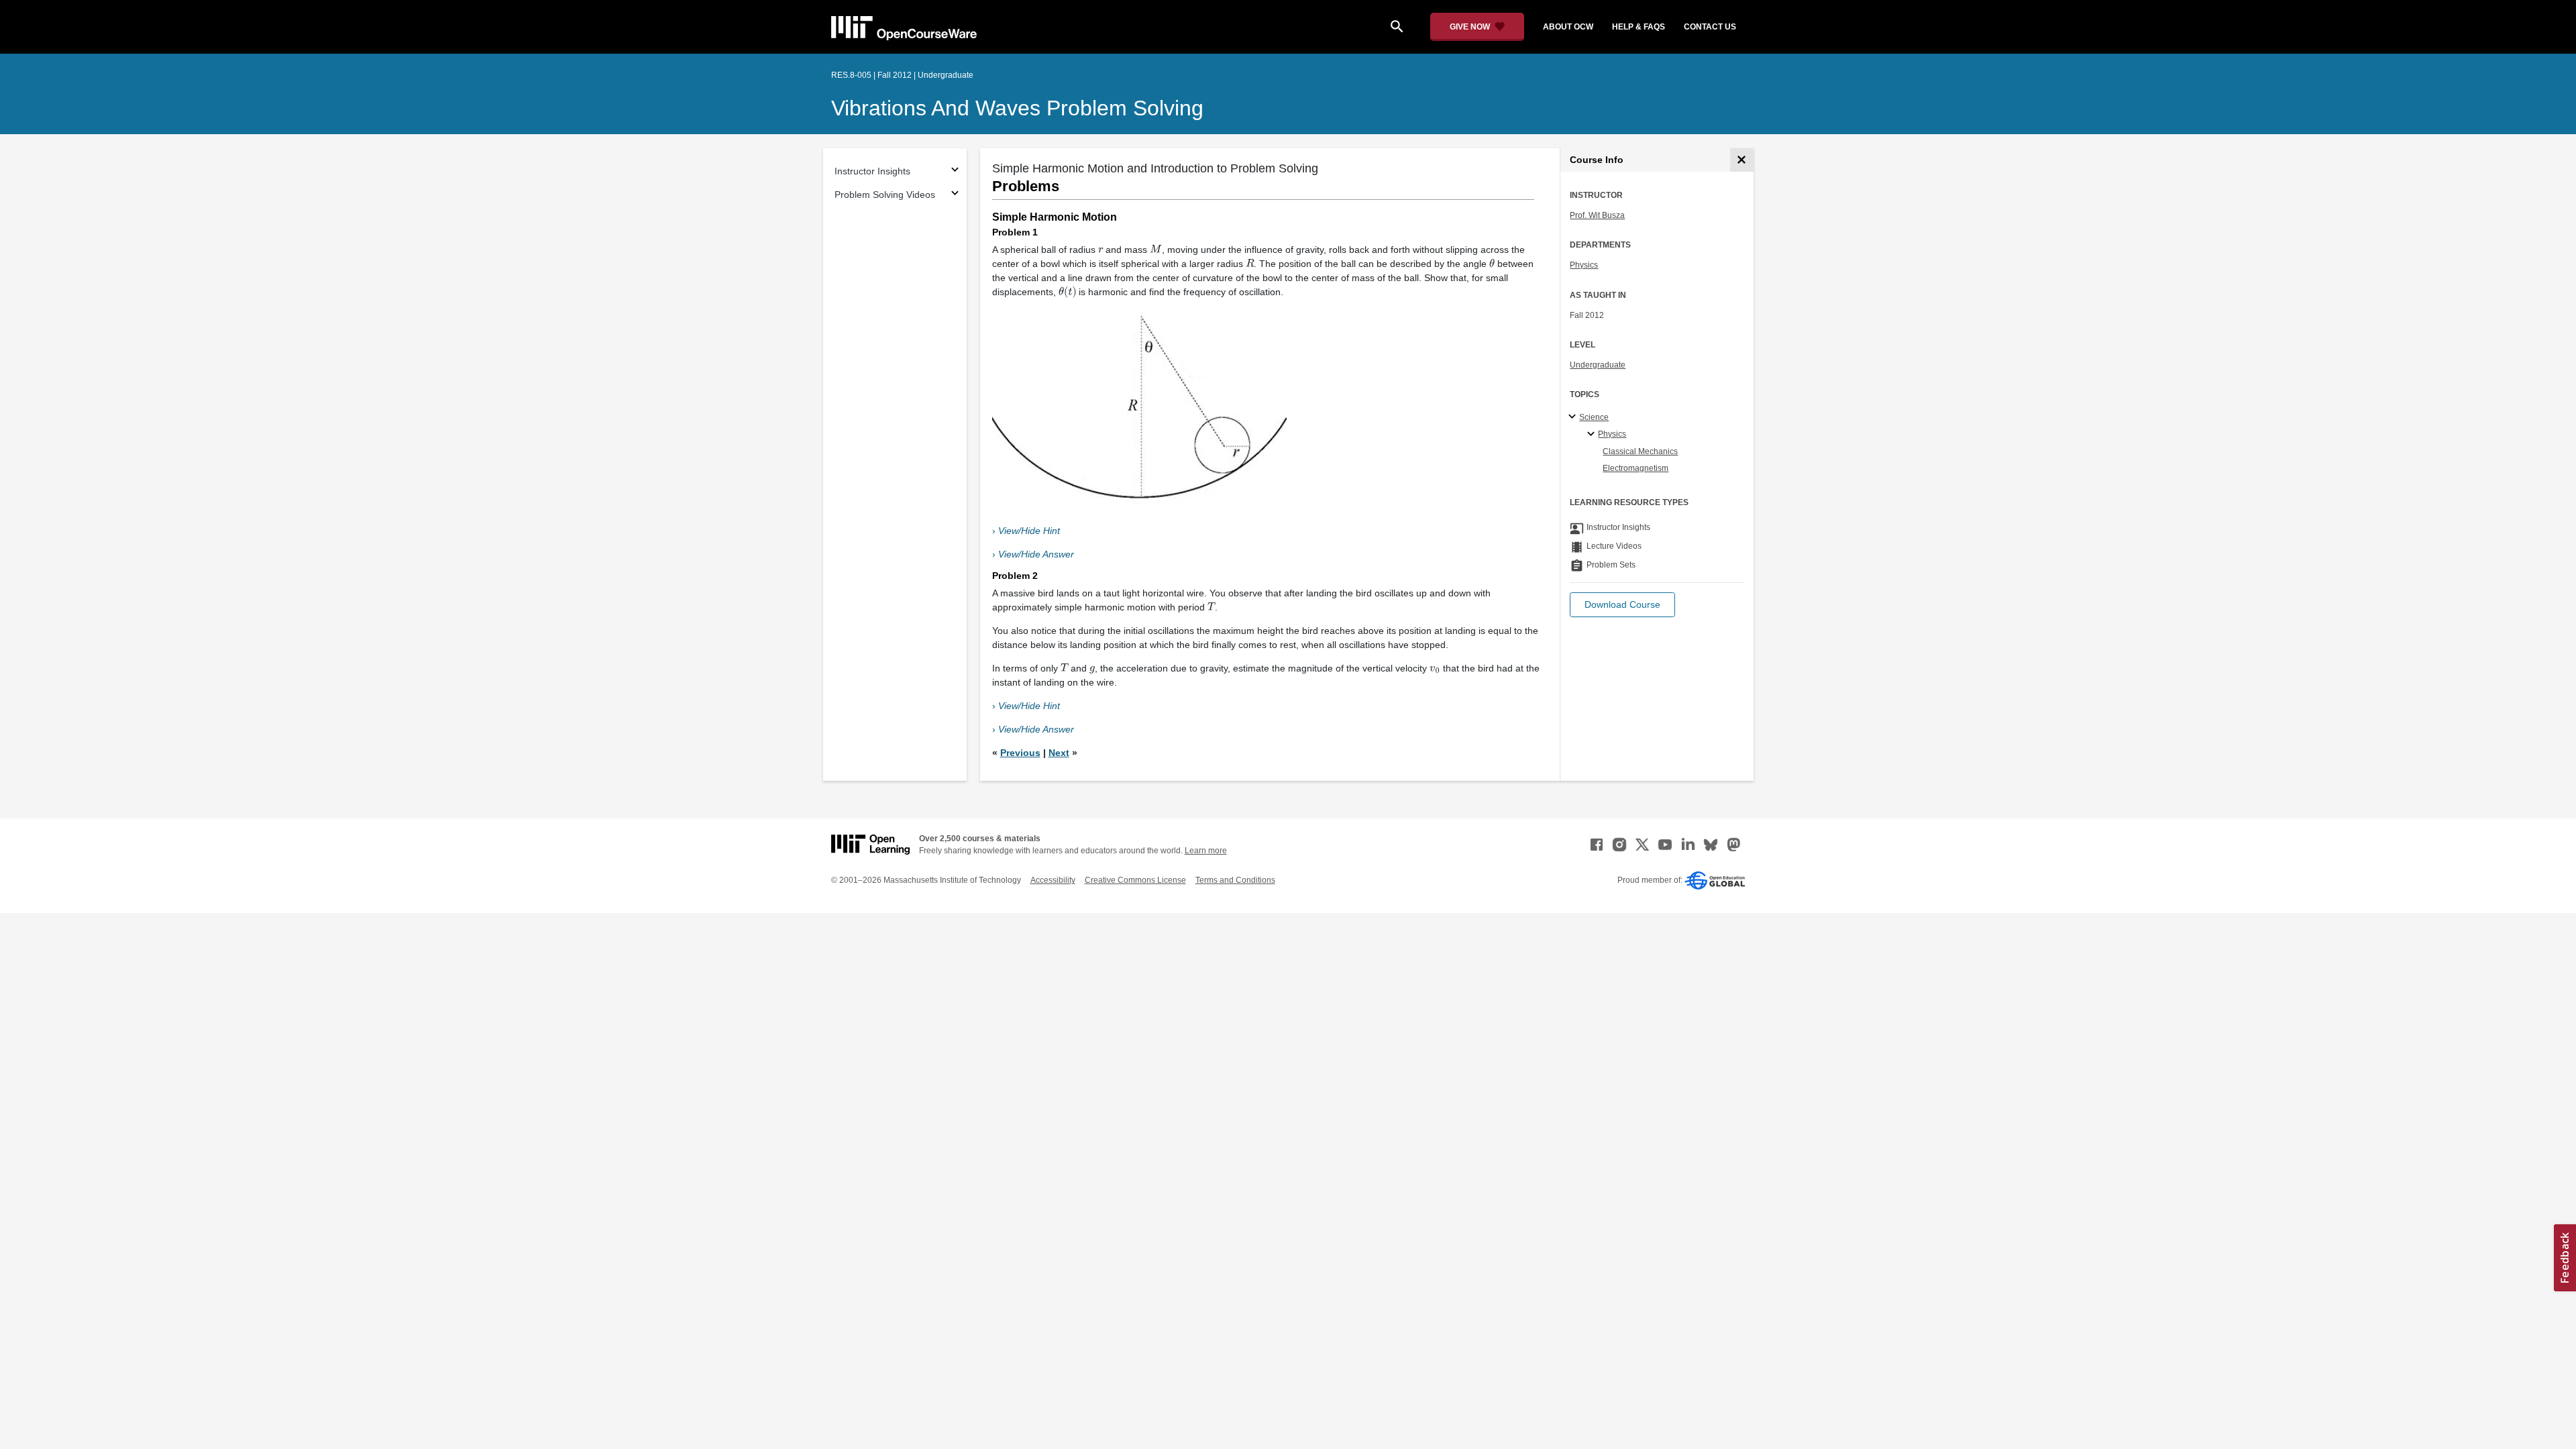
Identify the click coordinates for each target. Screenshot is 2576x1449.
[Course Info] (1742, 160)
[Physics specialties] (1593, 435)
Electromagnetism (1635, 468)
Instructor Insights (872, 171)
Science (1594, 417)
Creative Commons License (1135, 880)
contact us (1710, 27)
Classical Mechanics (1640, 451)
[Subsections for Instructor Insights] (955, 171)
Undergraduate (1598, 365)
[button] (1622, 605)
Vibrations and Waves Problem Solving (1017, 108)
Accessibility (1053, 880)
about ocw (1568, 27)
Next (1059, 753)
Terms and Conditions (1235, 880)
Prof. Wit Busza (1597, 215)
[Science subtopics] (1574, 417)
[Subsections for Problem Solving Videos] (955, 195)
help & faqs (1639, 27)
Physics (1584, 265)
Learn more (1206, 851)
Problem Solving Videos (885, 195)
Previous (1020, 753)
